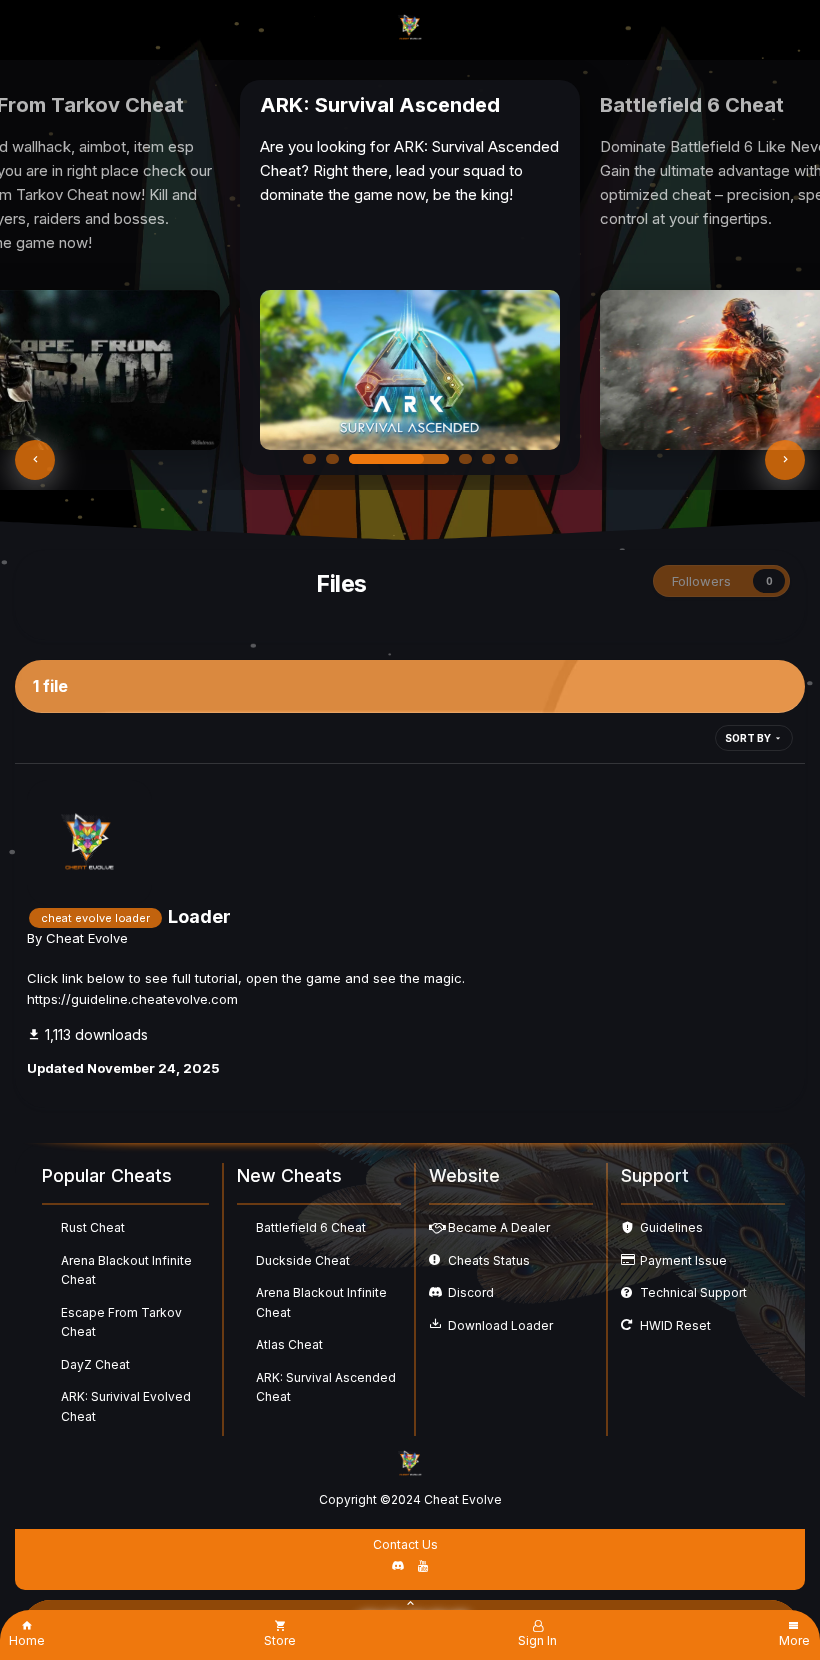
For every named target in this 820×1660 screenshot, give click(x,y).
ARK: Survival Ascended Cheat (326, 1387)
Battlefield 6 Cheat (311, 1227)
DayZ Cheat (95, 1364)
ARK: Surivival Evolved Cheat (126, 1406)
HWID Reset (675, 1325)
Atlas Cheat (289, 1344)
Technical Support (693, 1292)
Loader (199, 916)
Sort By (749, 738)
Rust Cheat (93, 1227)
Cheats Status (489, 1260)
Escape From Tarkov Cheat (121, 1322)
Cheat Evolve (87, 938)
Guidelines (671, 1227)
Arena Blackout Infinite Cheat (126, 1270)
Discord (471, 1292)
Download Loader (500, 1325)
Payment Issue (683, 1260)
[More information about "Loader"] (89, 842)
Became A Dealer (499, 1227)
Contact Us (405, 1544)
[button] (35, 460)
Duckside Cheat (303, 1260)
